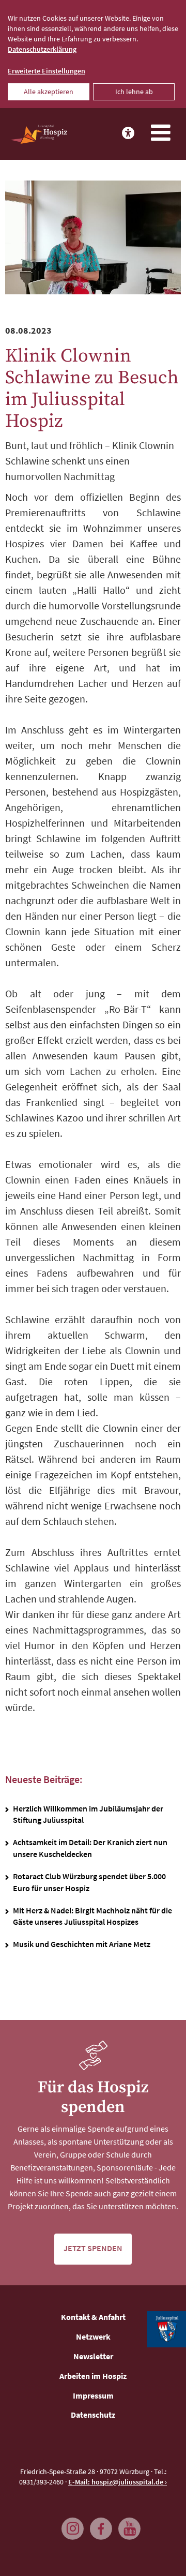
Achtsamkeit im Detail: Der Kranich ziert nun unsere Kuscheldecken (90, 1848)
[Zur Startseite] (39, 134)
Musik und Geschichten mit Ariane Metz (82, 1944)
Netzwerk (93, 2337)
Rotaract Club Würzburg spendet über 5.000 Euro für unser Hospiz (89, 1882)
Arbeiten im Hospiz (93, 2376)
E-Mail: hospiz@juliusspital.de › (118, 2482)
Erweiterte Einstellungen (47, 71)
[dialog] (93, 54)
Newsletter (93, 2356)
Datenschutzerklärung (42, 49)
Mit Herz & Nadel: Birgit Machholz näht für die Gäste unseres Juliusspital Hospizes (92, 1916)
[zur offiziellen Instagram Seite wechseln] (70, 2524)
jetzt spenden (93, 2248)
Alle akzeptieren (49, 92)
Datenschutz (93, 2415)
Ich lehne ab (134, 92)
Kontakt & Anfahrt (93, 2317)
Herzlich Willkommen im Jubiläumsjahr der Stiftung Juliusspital (88, 1814)
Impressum (93, 2395)
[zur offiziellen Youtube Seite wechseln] (127, 2524)
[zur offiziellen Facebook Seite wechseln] (98, 2524)
